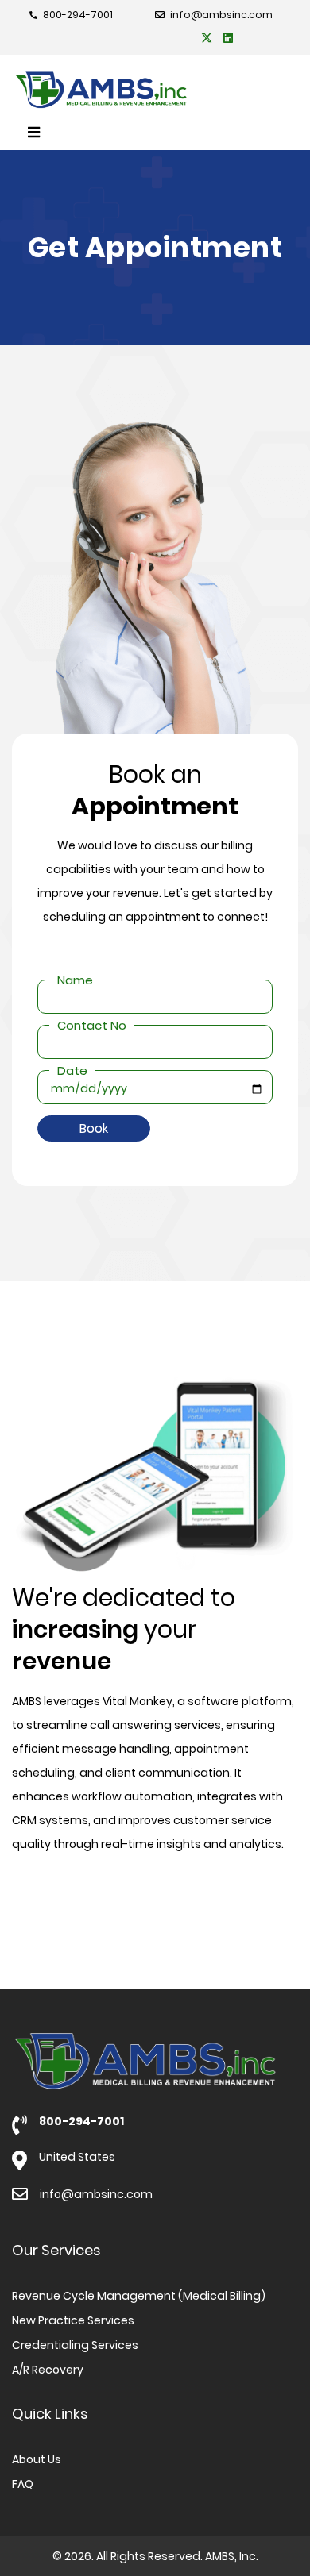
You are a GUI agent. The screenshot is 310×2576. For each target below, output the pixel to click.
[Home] (149, 90)
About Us (37, 2459)
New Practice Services (73, 2320)
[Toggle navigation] (34, 133)
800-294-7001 (81, 2121)
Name (75, 980)
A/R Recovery (48, 2370)
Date (72, 1070)
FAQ (23, 2484)
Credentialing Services (75, 2345)
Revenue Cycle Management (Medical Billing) (139, 2296)
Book (94, 1128)
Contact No (92, 1025)
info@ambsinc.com (96, 2194)
